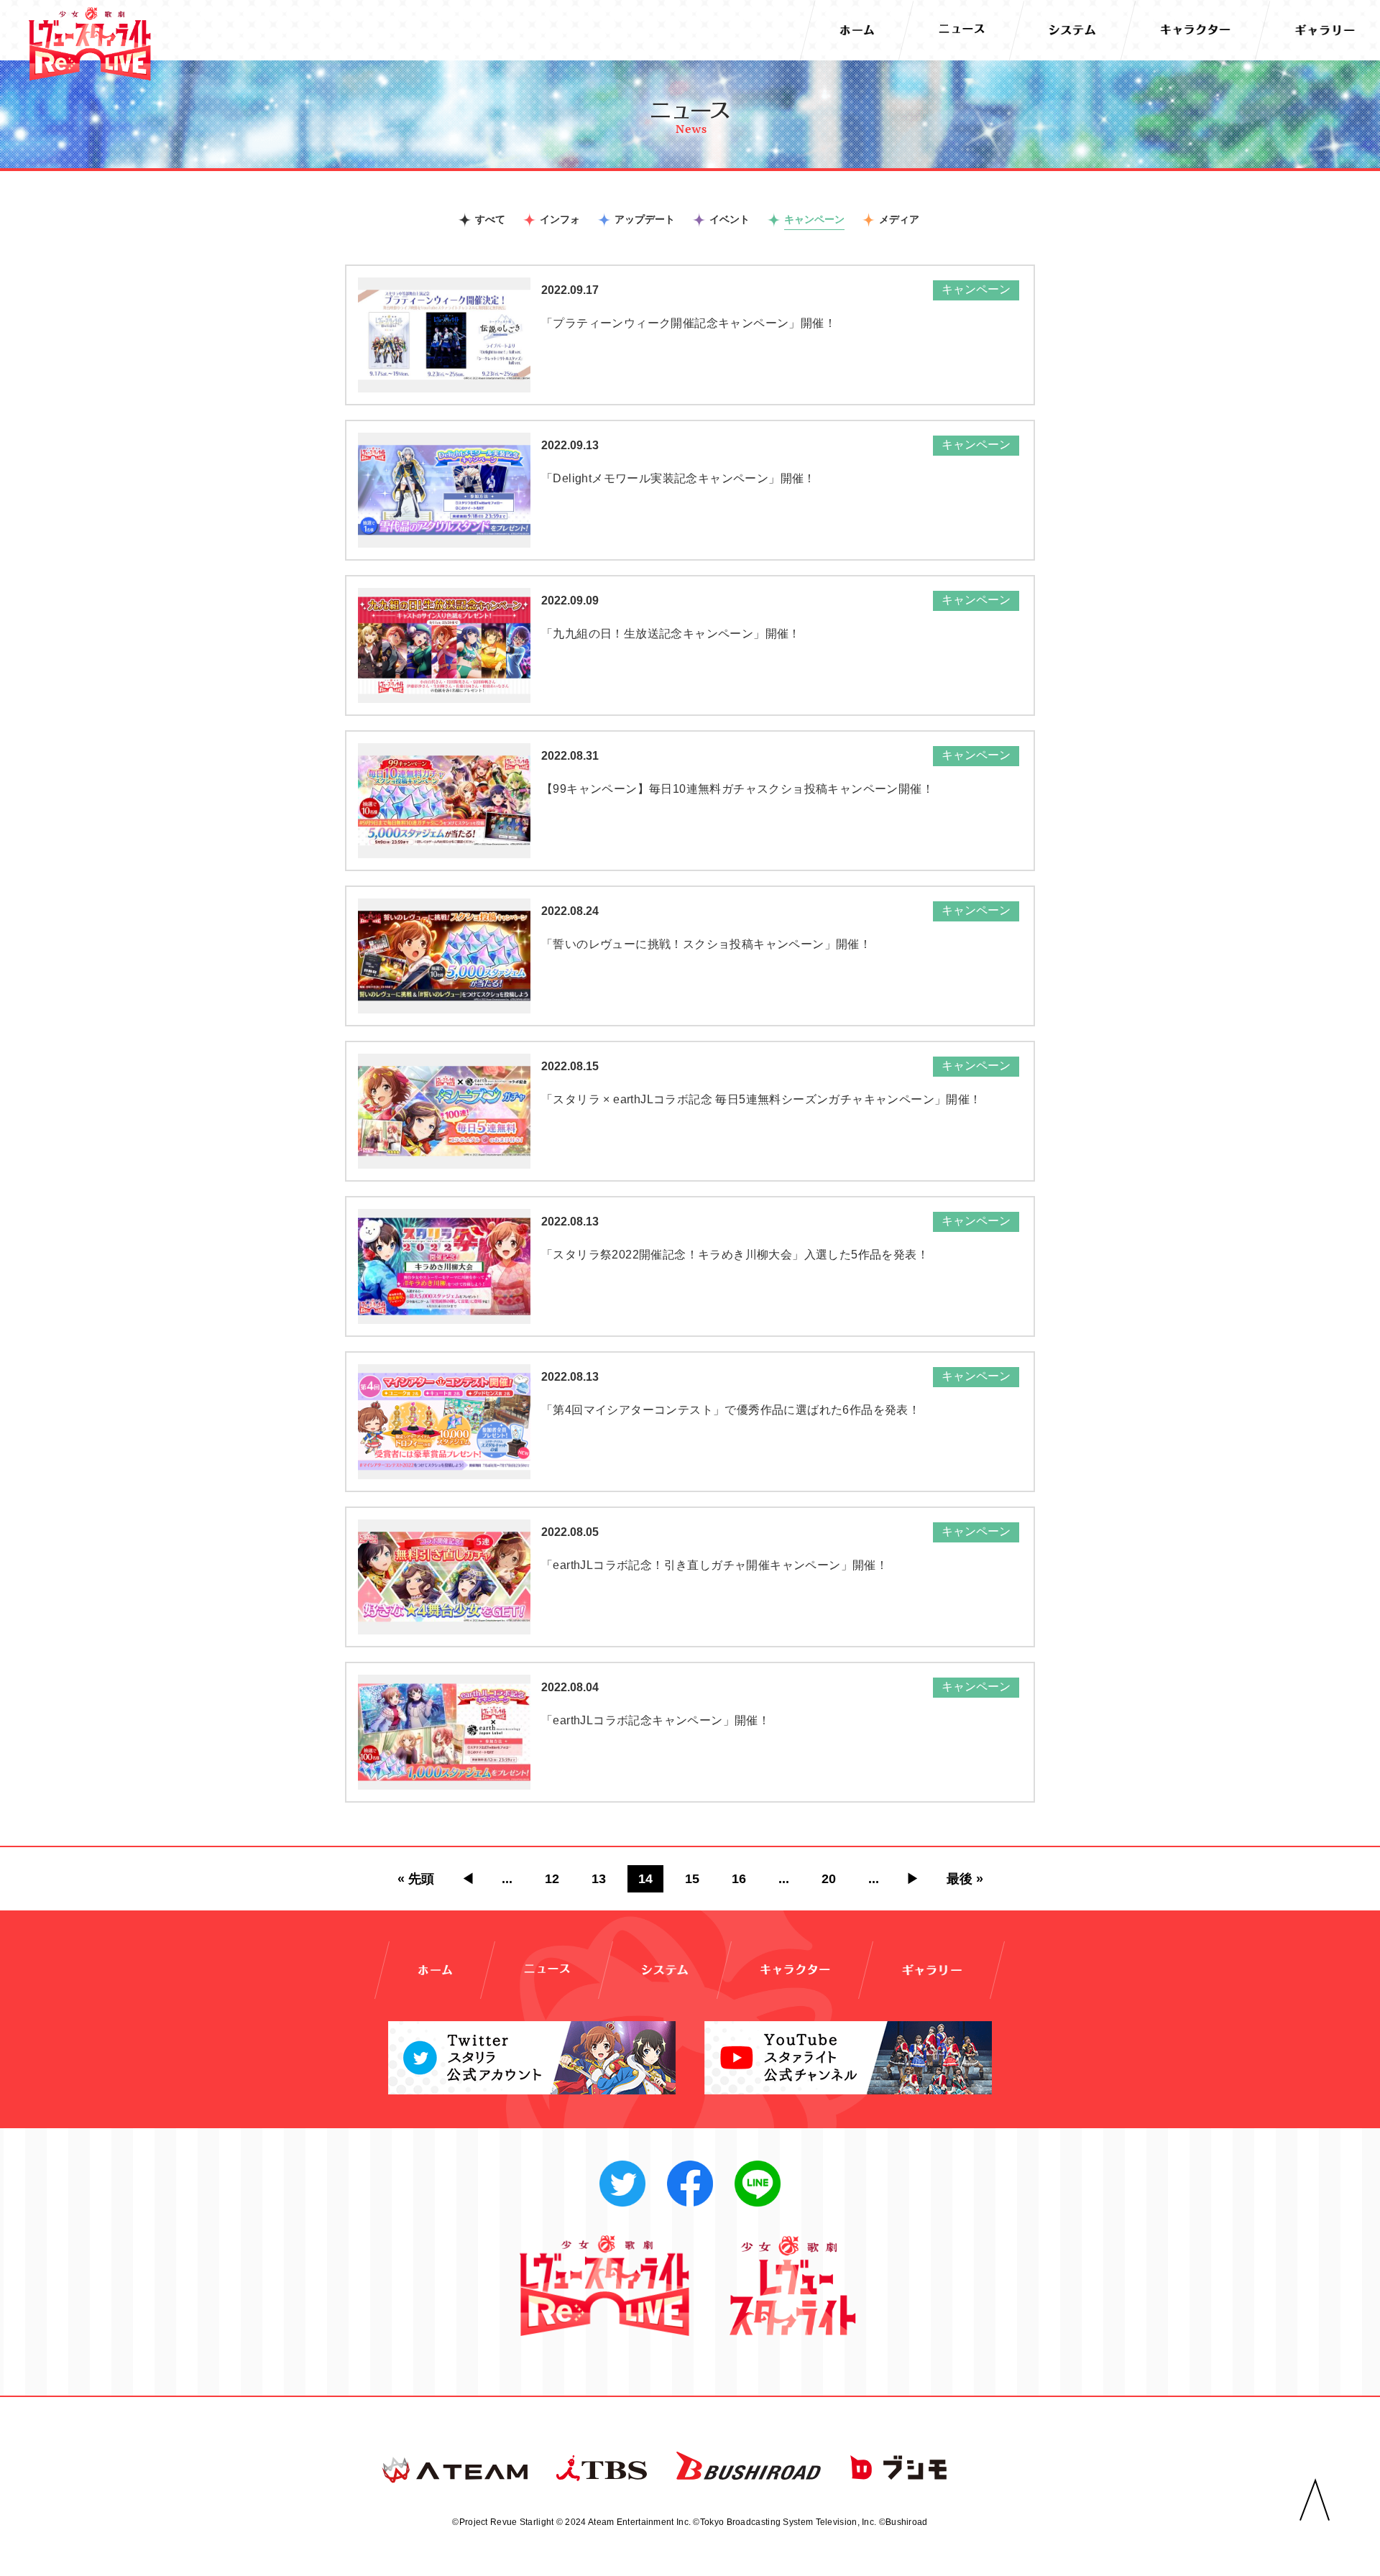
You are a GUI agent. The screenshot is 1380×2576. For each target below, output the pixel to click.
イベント (730, 219)
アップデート (645, 219)
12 (552, 1879)
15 (692, 1879)
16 (739, 1879)
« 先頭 (416, 1879)
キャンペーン (814, 219)
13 (599, 1879)
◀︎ (468, 1879)
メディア (899, 219)
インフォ (560, 219)
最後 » (965, 1879)
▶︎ (913, 1879)
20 (829, 1879)
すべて (490, 219)
